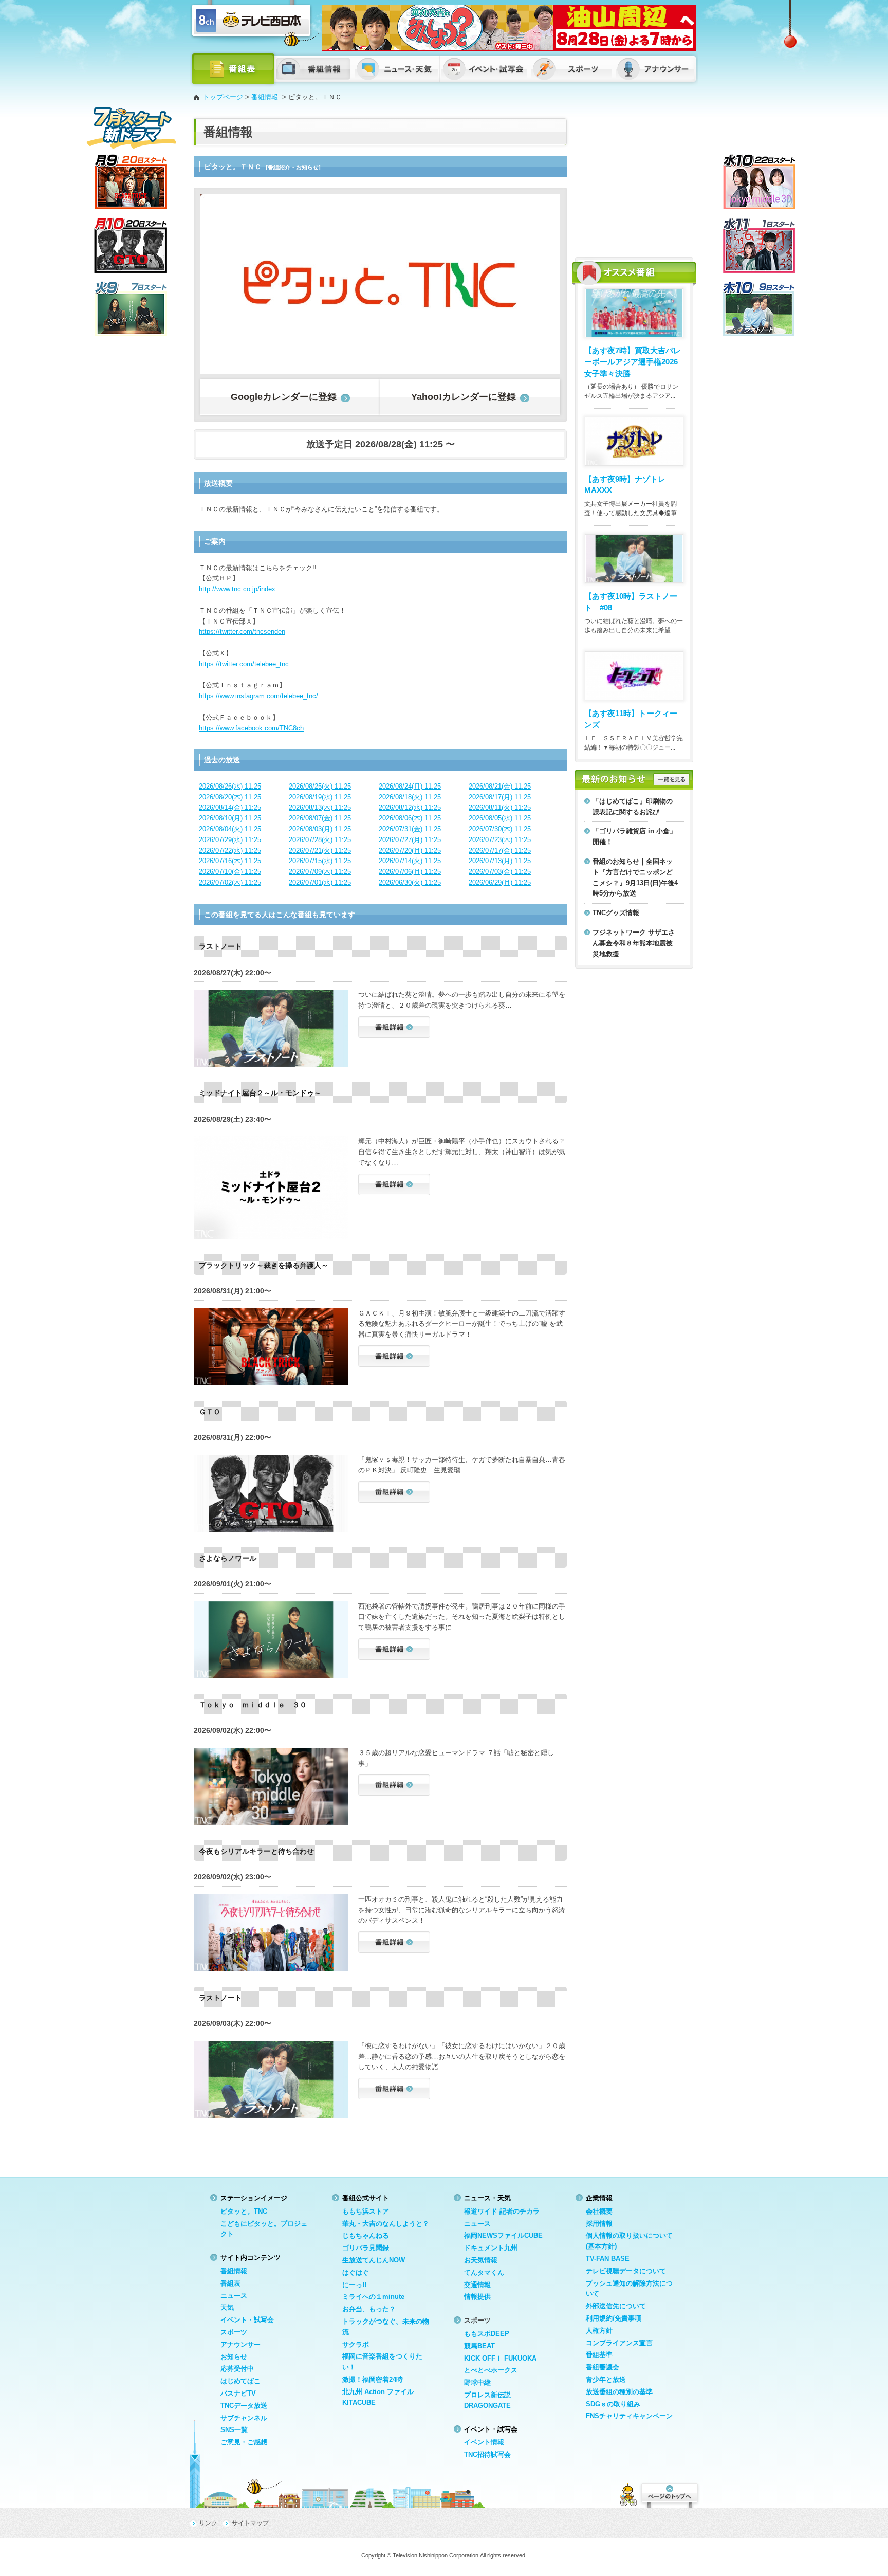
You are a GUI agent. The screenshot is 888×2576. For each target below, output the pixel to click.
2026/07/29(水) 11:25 (230, 840)
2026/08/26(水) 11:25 (230, 786)
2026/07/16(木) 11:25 (230, 861)
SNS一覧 (234, 2430)
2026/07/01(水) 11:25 (320, 882)
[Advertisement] (634, 182)
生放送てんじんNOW (374, 2260)
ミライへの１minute (373, 2297)
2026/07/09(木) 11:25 (320, 872)
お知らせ (234, 2357)
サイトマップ (250, 2523)
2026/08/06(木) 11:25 (410, 818)
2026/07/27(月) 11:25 (410, 840)
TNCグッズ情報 (616, 913)
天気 (227, 2307)
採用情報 (599, 2224)
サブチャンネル (244, 2418)
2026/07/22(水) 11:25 (230, 851)
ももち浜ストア (366, 2211)
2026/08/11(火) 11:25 (500, 807)
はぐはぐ (356, 2272)
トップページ (223, 97)
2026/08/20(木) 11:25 (230, 797)
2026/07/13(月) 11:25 (500, 861)
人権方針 (599, 2331)
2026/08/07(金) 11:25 (320, 818)
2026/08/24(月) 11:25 (410, 786)
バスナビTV (238, 2393)
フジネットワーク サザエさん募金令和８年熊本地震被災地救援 (634, 943)
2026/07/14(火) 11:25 (410, 861)
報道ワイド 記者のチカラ (502, 2211)
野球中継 (477, 2382)
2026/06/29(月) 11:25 (500, 882)
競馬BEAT (479, 2346)
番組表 (230, 2283)
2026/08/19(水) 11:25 (320, 797)
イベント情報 (484, 2442)
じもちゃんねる (366, 2235)
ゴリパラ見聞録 (366, 2248)
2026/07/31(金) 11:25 (410, 829)
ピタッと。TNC (244, 2211)
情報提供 (477, 2297)
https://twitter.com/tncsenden (242, 632)
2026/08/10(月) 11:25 (230, 818)
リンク (208, 2523)
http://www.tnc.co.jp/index (237, 589)
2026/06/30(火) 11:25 (410, 882)
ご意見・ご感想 (244, 2442)
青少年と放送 (606, 2379)
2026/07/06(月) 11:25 (410, 872)
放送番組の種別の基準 (619, 2392)
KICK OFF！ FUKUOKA (500, 2358)
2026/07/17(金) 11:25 (500, 851)
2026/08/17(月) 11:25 (500, 797)
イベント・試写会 (247, 2320)
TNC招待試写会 (487, 2454)
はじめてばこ (240, 2381)
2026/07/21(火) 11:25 (320, 851)
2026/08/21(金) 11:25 (500, 786)
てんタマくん (484, 2272)
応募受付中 (237, 2369)
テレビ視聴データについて (626, 2271)
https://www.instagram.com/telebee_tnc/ (258, 696)
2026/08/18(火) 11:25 (410, 797)
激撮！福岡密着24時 (373, 2379)
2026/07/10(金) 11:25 (230, 872)
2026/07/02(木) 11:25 (230, 882)
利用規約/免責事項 (614, 2318)
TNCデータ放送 (244, 2406)
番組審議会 (603, 2367)
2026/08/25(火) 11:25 (320, 786)
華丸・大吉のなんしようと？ (386, 2224)
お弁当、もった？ (369, 2309)
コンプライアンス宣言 (619, 2343)
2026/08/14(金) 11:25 (230, 807)
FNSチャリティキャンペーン (629, 2416)
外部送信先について (616, 2306)
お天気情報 (481, 2260)
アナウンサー (240, 2344)
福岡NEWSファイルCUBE (503, 2235)
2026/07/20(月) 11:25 (410, 851)
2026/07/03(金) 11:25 (500, 872)
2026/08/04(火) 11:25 (230, 829)
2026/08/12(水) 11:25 (410, 807)
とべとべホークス (491, 2370)
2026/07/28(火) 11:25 (320, 840)
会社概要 (599, 2211)
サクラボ (356, 2344)
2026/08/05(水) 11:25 (500, 818)
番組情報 (265, 97)
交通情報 (477, 2285)
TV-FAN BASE (608, 2259)
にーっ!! (354, 2285)
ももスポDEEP (487, 2334)
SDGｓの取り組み (613, 2404)
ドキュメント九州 (491, 2248)
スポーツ (234, 2332)
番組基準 (599, 2355)
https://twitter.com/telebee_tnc (244, 664)
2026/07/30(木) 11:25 (500, 829)
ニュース (234, 2296)
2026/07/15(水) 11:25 (320, 861)
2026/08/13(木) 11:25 (320, 807)
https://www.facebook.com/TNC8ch (251, 728)
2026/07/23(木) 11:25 (500, 840)
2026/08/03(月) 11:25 (320, 829)
